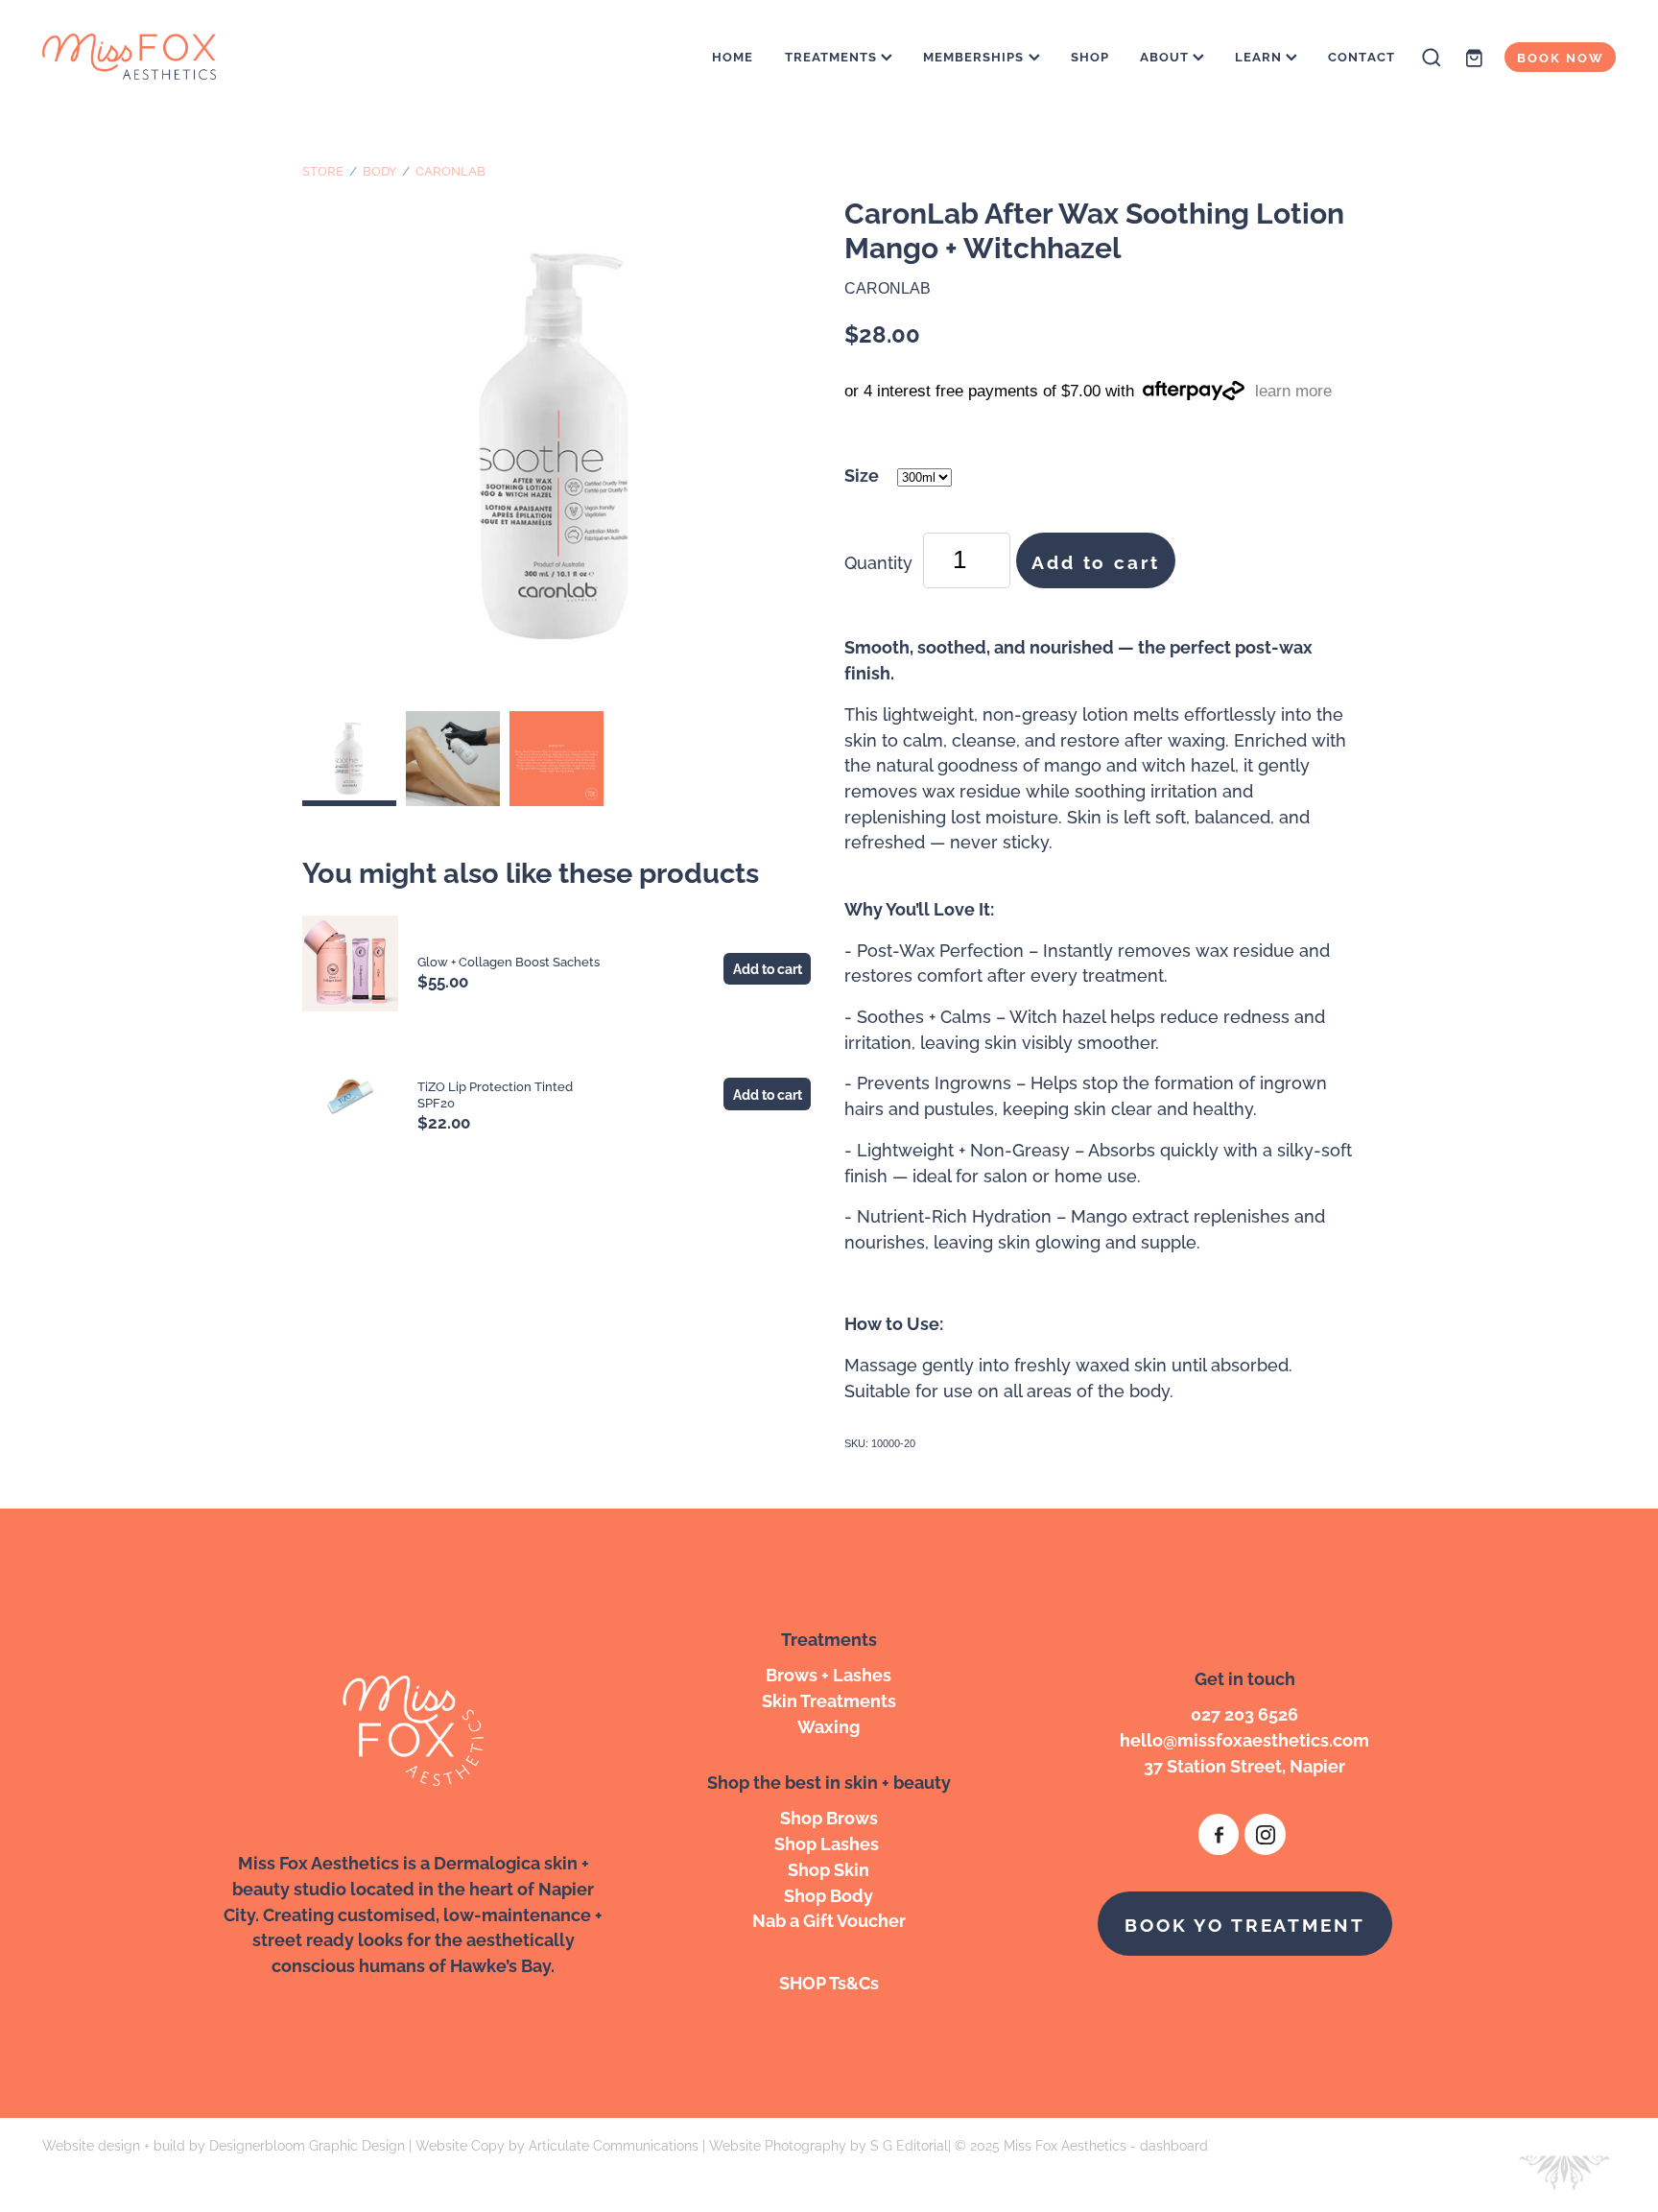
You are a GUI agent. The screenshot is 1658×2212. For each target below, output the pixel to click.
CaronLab (450, 170)
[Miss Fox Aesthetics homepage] (200, 58)
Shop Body (829, 1894)
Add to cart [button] (1095, 560)
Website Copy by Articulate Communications (557, 2144)
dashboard (1174, 2144)
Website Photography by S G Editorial (829, 2144)
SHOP (1090, 56)
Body (380, 170)
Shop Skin (829, 1868)
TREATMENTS (833, 56)
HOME (733, 56)
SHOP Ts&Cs (829, 1981)
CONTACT (1361, 56)
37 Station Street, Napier (1244, 1764)
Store (323, 170)
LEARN (1260, 56)
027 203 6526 (1244, 1713)
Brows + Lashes (829, 1673)
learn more (1293, 391)
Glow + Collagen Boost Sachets (509, 961)
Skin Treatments (829, 1699)
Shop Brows (829, 1816)
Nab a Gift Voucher (829, 1919)
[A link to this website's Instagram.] (1265, 1834)
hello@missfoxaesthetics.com (1244, 1738)
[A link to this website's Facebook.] (1219, 1834)
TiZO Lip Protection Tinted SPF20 (495, 1094)
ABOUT (1166, 56)
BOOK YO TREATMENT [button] (1244, 1923)
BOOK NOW (1561, 57)
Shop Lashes (829, 1842)
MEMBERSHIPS (976, 56)
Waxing (829, 1725)
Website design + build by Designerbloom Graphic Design (224, 2144)
